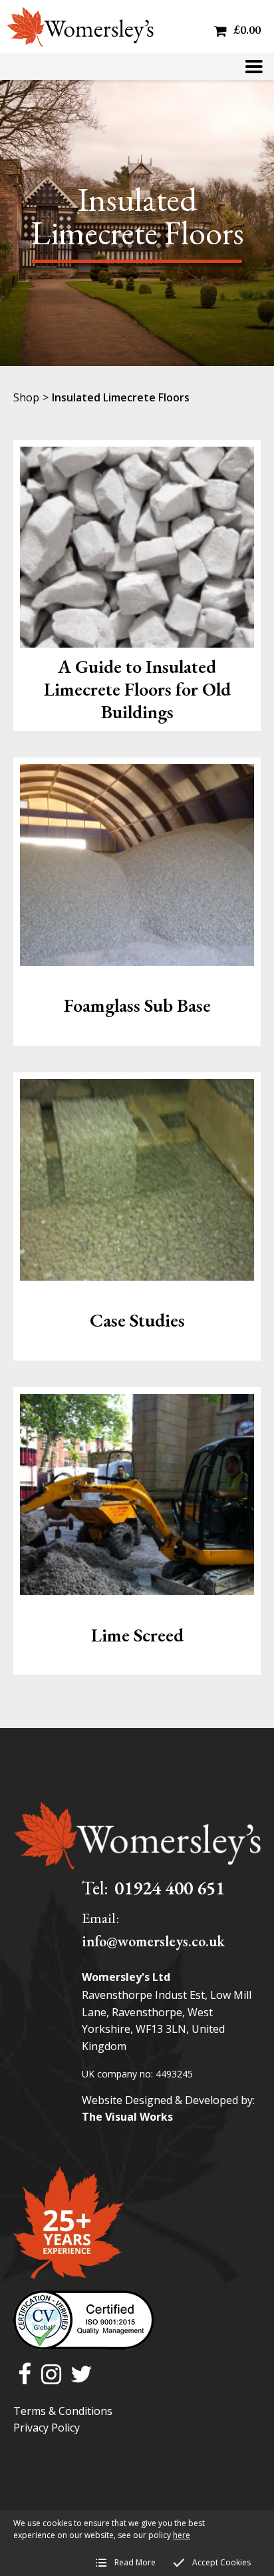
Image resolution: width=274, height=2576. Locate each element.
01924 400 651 (170, 1888)
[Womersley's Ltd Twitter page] (81, 2375)
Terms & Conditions (63, 2411)
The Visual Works (127, 2117)
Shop (26, 397)
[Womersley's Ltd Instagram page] (51, 2375)
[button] (254, 67)
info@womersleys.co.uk (153, 1941)
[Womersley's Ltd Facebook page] (25, 2375)
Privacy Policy (47, 2428)
